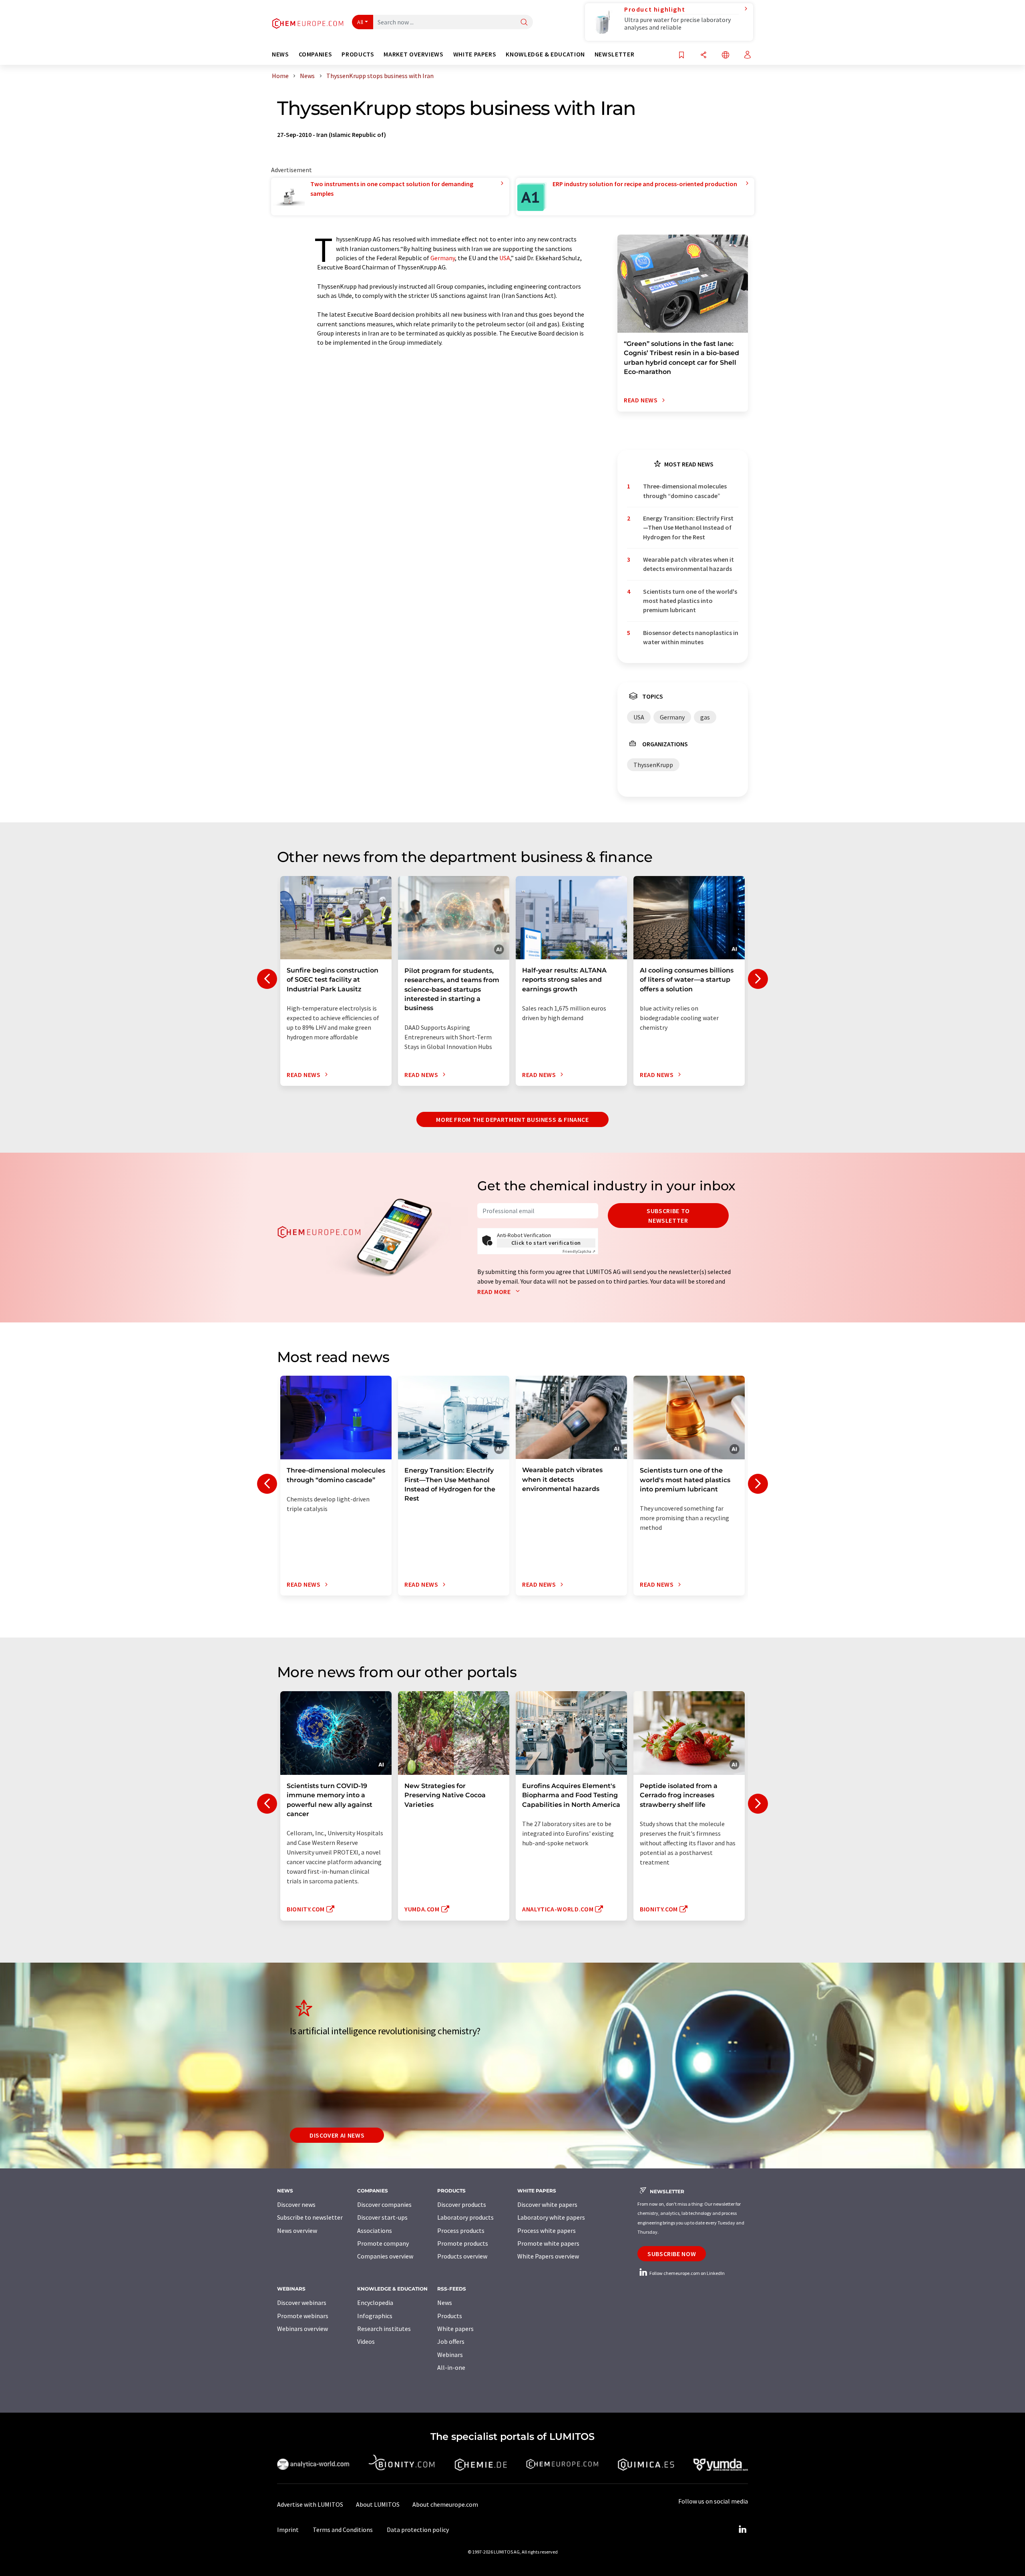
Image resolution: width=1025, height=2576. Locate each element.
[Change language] (726, 55)
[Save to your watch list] (681, 55)
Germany (443, 258)
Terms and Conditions (343, 2530)
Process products (461, 2230)
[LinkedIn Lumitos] (742, 2530)
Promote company (383, 2243)
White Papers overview (548, 2256)
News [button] (280, 54)
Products (450, 2316)
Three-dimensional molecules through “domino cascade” (685, 491)
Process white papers (547, 2230)
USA (505, 258)
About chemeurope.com (445, 2504)
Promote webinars (303, 2316)
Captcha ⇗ (579, 1251)
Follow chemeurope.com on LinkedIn (687, 2273)
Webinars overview (302, 2329)
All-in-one (451, 2367)
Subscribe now (672, 2254)
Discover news (296, 2204)
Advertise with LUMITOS (310, 2504)
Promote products (463, 2243)
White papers (455, 2329)
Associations (375, 2230)
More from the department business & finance (512, 1119)
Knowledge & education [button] (545, 54)
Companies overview (385, 2256)
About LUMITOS (378, 2504)
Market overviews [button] (413, 54)
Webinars (450, 2355)
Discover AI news (337, 2135)
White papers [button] (475, 54)
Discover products (462, 2204)
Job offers (451, 2341)
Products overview (462, 2256)
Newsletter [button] (614, 54)
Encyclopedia (375, 2303)
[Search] (524, 23)
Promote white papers (548, 2243)
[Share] (703, 55)
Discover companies (384, 2204)
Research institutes (384, 2329)
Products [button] (358, 54)
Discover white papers (547, 2204)
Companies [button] (316, 54)
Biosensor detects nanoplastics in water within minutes (691, 637)
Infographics (375, 2316)
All (360, 22)
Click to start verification (546, 1243)
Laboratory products (465, 2217)
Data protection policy (418, 2530)
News (445, 2303)
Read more (495, 1292)
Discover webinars (302, 2303)
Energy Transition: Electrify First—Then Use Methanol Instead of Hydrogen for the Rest (688, 527)
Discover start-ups (382, 2217)
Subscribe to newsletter (668, 1216)
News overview (297, 2230)
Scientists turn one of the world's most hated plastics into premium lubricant (690, 601)
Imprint (288, 2530)
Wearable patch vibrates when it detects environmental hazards (688, 564)
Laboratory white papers (551, 2217)
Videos (366, 2341)
